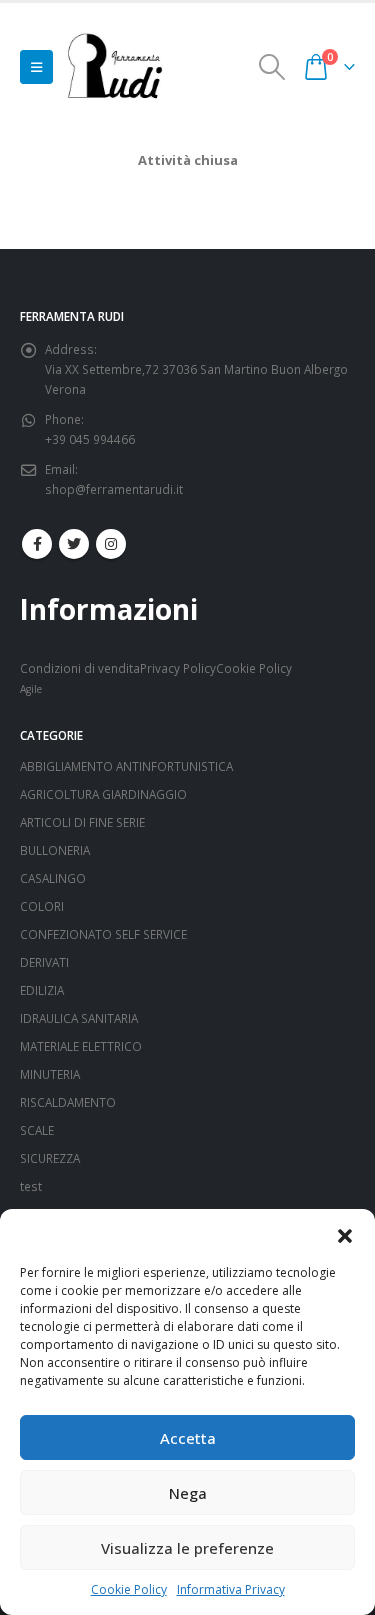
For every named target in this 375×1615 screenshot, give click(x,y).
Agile (31, 689)
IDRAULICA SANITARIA (79, 1018)
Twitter (74, 544)
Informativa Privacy (231, 1589)
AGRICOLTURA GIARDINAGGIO (103, 794)
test (31, 1186)
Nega (188, 1493)
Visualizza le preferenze (187, 1548)
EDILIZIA (42, 990)
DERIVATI (44, 962)
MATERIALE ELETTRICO (81, 1046)
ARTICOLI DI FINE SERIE (82, 822)
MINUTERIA (50, 1074)
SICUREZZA (50, 1158)
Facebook (37, 544)
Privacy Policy (178, 668)
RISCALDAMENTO (68, 1102)
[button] (345, 1234)
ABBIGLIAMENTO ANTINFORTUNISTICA (126, 766)
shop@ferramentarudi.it (114, 489)
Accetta (188, 1438)
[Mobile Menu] (36, 67)
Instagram (111, 544)
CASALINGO (53, 878)
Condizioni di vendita (80, 668)
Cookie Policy (129, 1589)
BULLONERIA (55, 850)
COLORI (42, 906)
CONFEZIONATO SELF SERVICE (103, 934)
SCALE (37, 1130)
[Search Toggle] (272, 67)
